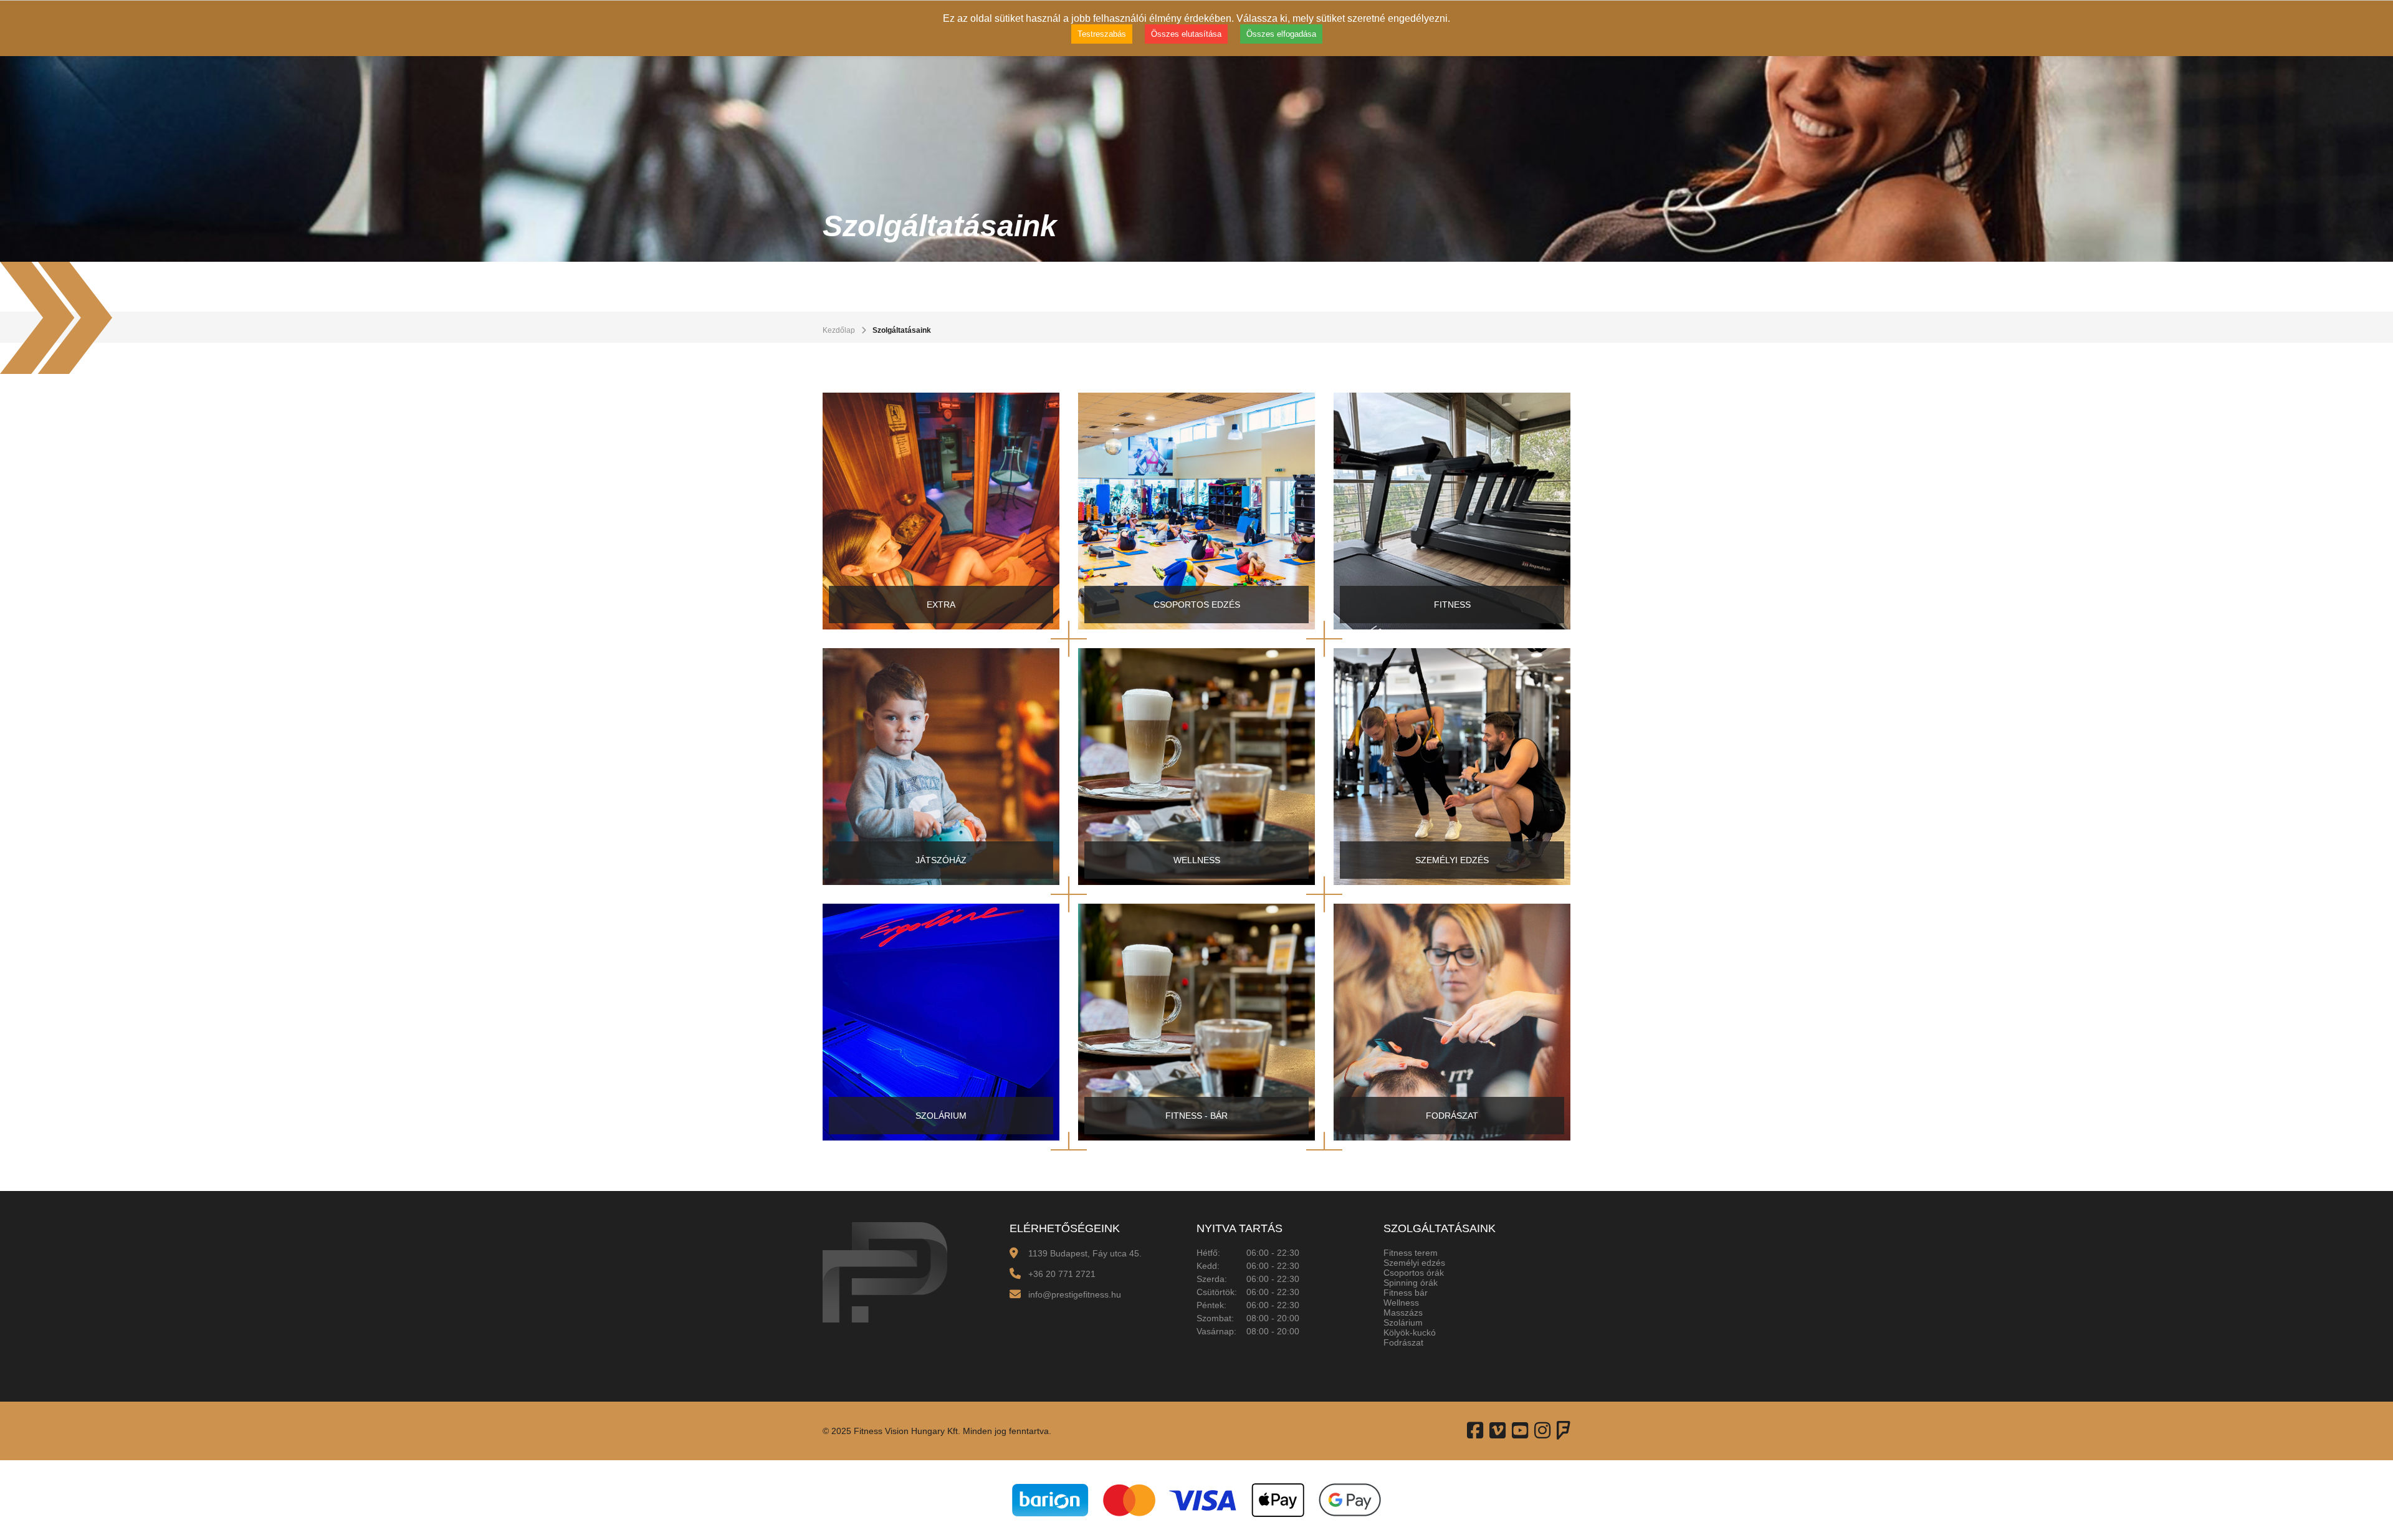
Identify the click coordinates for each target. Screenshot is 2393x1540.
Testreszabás (1102, 34)
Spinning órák (1411, 1283)
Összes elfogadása (1281, 34)
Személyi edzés (1414, 1263)
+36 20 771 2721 (1062, 1274)
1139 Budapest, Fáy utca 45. (1085, 1253)
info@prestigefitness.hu (1075, 1294)
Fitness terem (1411, 1253)
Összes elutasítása (1186, 34)
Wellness (1401, 1303)
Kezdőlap (839, 330)
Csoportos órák (1414, 1273)
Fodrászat (1403, 1342)
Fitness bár (1406, 1293)
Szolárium (1403, 1322)
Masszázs (1403, 1313)
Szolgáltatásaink (902, 330)
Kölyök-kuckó (1410, 1332)
